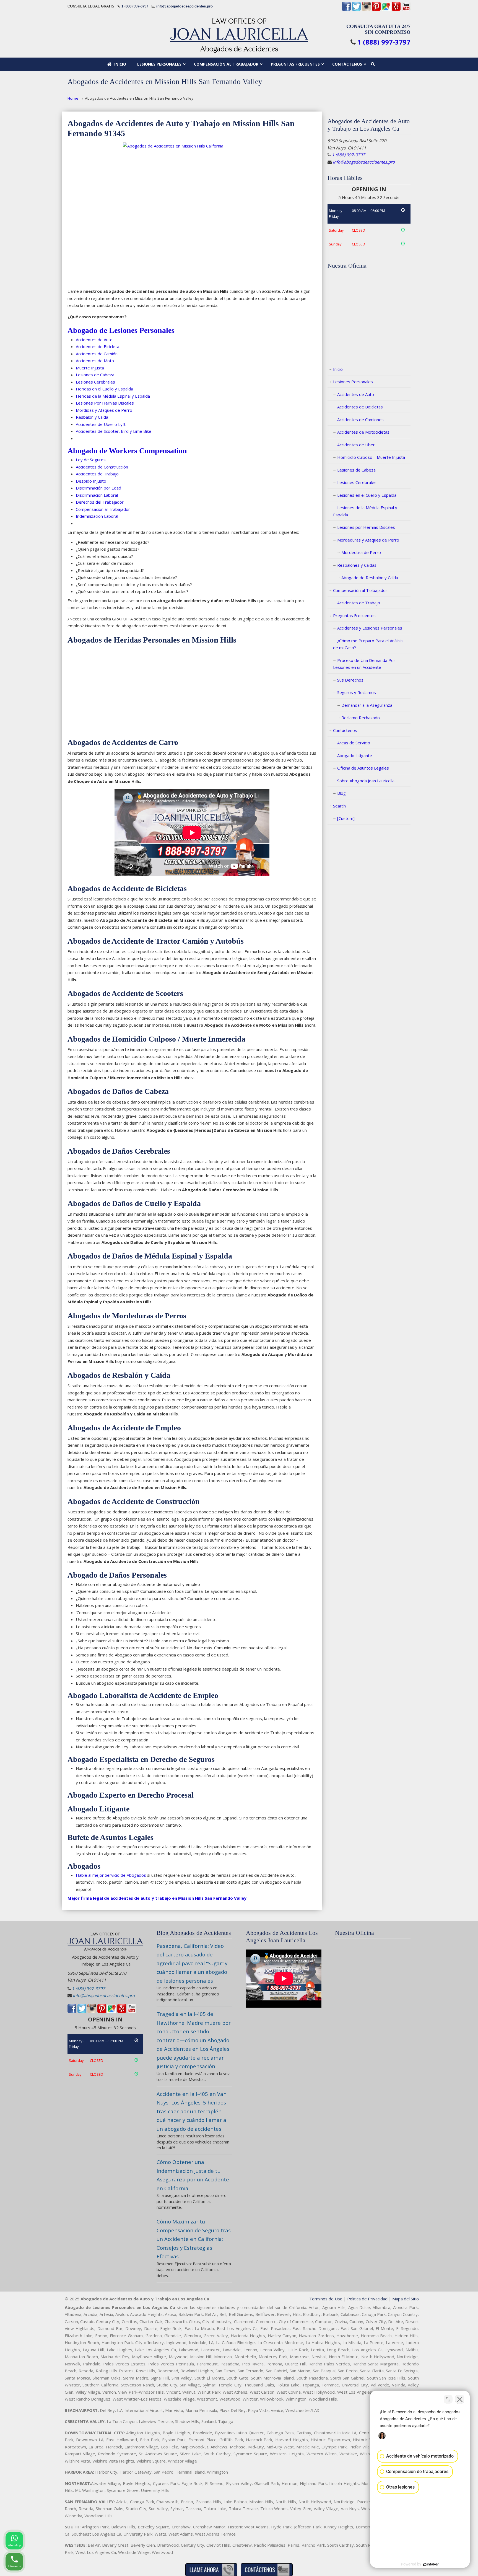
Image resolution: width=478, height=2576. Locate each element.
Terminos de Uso (326, 2299)
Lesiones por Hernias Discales (366, 527)
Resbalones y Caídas (357, 565)
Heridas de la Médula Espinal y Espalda (113, 396)
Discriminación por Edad (98, 488)
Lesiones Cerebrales (95, 382)
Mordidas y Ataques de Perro (104, 410)
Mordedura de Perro (361, 552)
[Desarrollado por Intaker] (431, 2564)
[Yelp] (396, 10)
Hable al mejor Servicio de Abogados (111, 1875)
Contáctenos (345, 730)
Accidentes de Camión (97, 354)
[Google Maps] (386, 10)
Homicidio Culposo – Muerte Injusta (371, 457)
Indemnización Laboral (97, 516)
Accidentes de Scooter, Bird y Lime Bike (114, 431)
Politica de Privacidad (367, 2299)
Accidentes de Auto (94, 340)
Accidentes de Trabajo (97, 474)
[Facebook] (346, 10)
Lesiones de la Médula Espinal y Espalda (365, 511)
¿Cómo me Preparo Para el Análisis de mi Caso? (368, 644)
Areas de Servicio (354, 743)
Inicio (338, 369)
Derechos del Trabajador (100, 502)
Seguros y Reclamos (357, 692)
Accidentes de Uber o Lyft (101, 424)
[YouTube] (406, 10)
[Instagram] (366, 10)
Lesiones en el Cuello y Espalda (367, 495)
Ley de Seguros (91, 460)
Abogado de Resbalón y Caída (370, 578)
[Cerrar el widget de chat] (460, 2399)
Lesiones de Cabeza (95, 375)
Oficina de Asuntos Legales (363, 768)
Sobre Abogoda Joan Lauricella (366, 781)
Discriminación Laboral (97, 495)
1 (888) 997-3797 (135, 6)
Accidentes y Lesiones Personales (370, 628)
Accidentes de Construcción (102, 467)
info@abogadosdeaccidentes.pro (185, 6)
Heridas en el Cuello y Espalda (104, 389)
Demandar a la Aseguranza (367, 705)
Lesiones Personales (353, 382)
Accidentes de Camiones (360, 420)
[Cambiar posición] (448, 2399)
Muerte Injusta (90, 368)
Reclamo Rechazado (361, 718)
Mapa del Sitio (406, 2299)
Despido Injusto (91, 481)
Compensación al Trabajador (360, 590)
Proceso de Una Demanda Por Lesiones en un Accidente (364, 664)
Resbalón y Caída (92, 417)
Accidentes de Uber (356, 445)
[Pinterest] (376, 10)
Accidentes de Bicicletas (360, 407)
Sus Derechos (350, 680)
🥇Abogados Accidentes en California (239, 35)
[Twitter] (356, 10)
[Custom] (346, 818)
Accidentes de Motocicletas (363, 432)
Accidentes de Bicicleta (98, 346)
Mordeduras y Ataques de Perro (368, 540)
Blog (341, 793)
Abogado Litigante (355, 755)
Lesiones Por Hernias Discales (105, 403)
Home (73, 98)
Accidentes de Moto (95, 361)
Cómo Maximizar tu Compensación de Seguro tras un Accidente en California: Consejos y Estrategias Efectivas (194, 2239)
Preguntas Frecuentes (354, 615)
